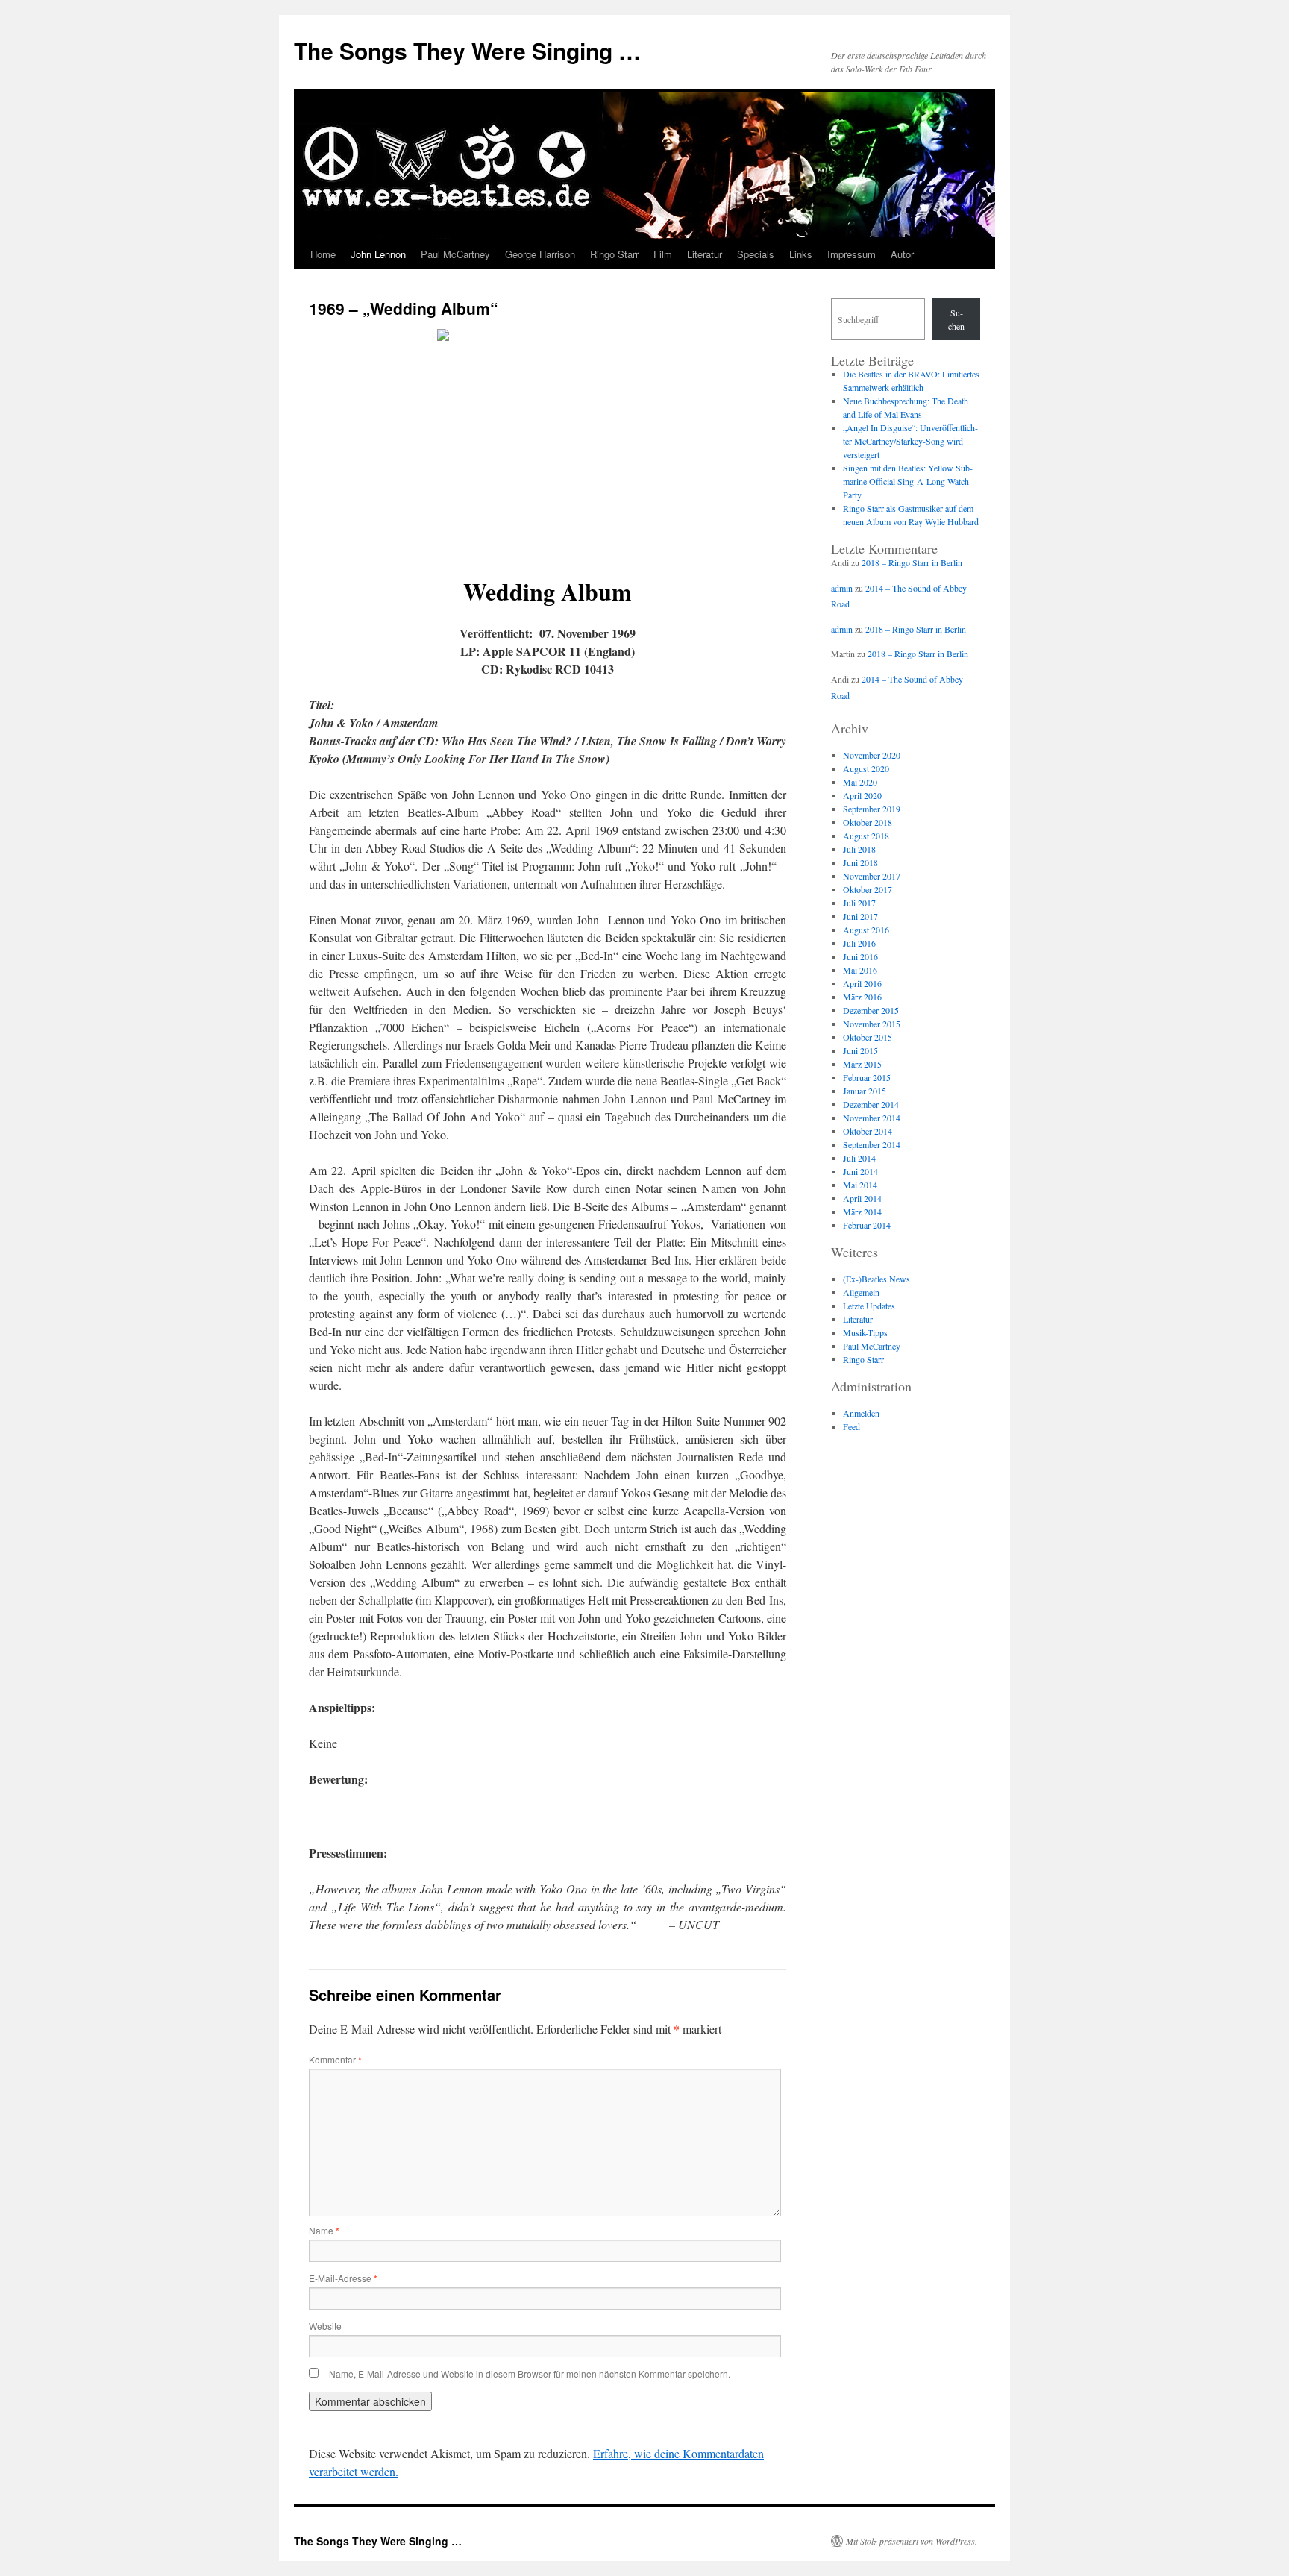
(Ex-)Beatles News (876, 1279)
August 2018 (866, 836)
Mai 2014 (860, 1185)
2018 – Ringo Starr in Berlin (912, 562)
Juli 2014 (859, 1158)
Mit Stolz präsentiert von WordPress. (912, 2541)
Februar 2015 (867, 1077)
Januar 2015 (865, 1091)
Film (663, 254)
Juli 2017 (859, 903)
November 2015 (872, 1024)
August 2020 (866, 768)
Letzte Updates (869, 1306)
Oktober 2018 (868, 822)
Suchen (956, 319)
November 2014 (872, 1118)
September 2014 (872, 1144)
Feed (852, 1426)
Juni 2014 (860, 1171)
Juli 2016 (859, 943)
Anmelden (861, 1413)
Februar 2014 (867, 1225)
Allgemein (861, 1292)
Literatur (705, 254)
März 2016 (862, 997)
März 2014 (862, 1212)
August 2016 (866, 930)
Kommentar (335, 2059)
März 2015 (862, 1064)
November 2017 (872, 876)
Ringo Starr (614, 254)
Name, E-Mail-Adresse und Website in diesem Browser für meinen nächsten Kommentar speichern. (530, 2373)
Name (324, 2230)
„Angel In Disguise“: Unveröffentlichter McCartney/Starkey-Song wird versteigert (910, 441)
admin (842, 588)
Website (325, 2326)
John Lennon (378, 254)
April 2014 (862, 1198)
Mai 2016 (860, 970)
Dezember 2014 (871, 1104)
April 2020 (862, 795)
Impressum (852, 254)
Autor (902, 254)
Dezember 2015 (871, 1010)
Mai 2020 (860, 782)
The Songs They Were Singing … (467, 50)
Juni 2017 (860, 916)
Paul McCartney (455, 254)
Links (801, 254)
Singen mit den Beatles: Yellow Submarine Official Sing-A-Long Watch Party (908, 481)
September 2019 (872, 809)
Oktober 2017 (868, 889)
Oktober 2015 (868, 1037)
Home (323, 254)
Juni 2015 (860, 1050)
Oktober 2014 (868, 1131)
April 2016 (862, 983)
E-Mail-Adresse (343, 2278)
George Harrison (540, 254)
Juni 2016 (860, 956)
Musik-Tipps (865, 1332)
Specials (756, 254)
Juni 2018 (860, 862)
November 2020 (872, 755)
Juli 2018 (859, 849)
